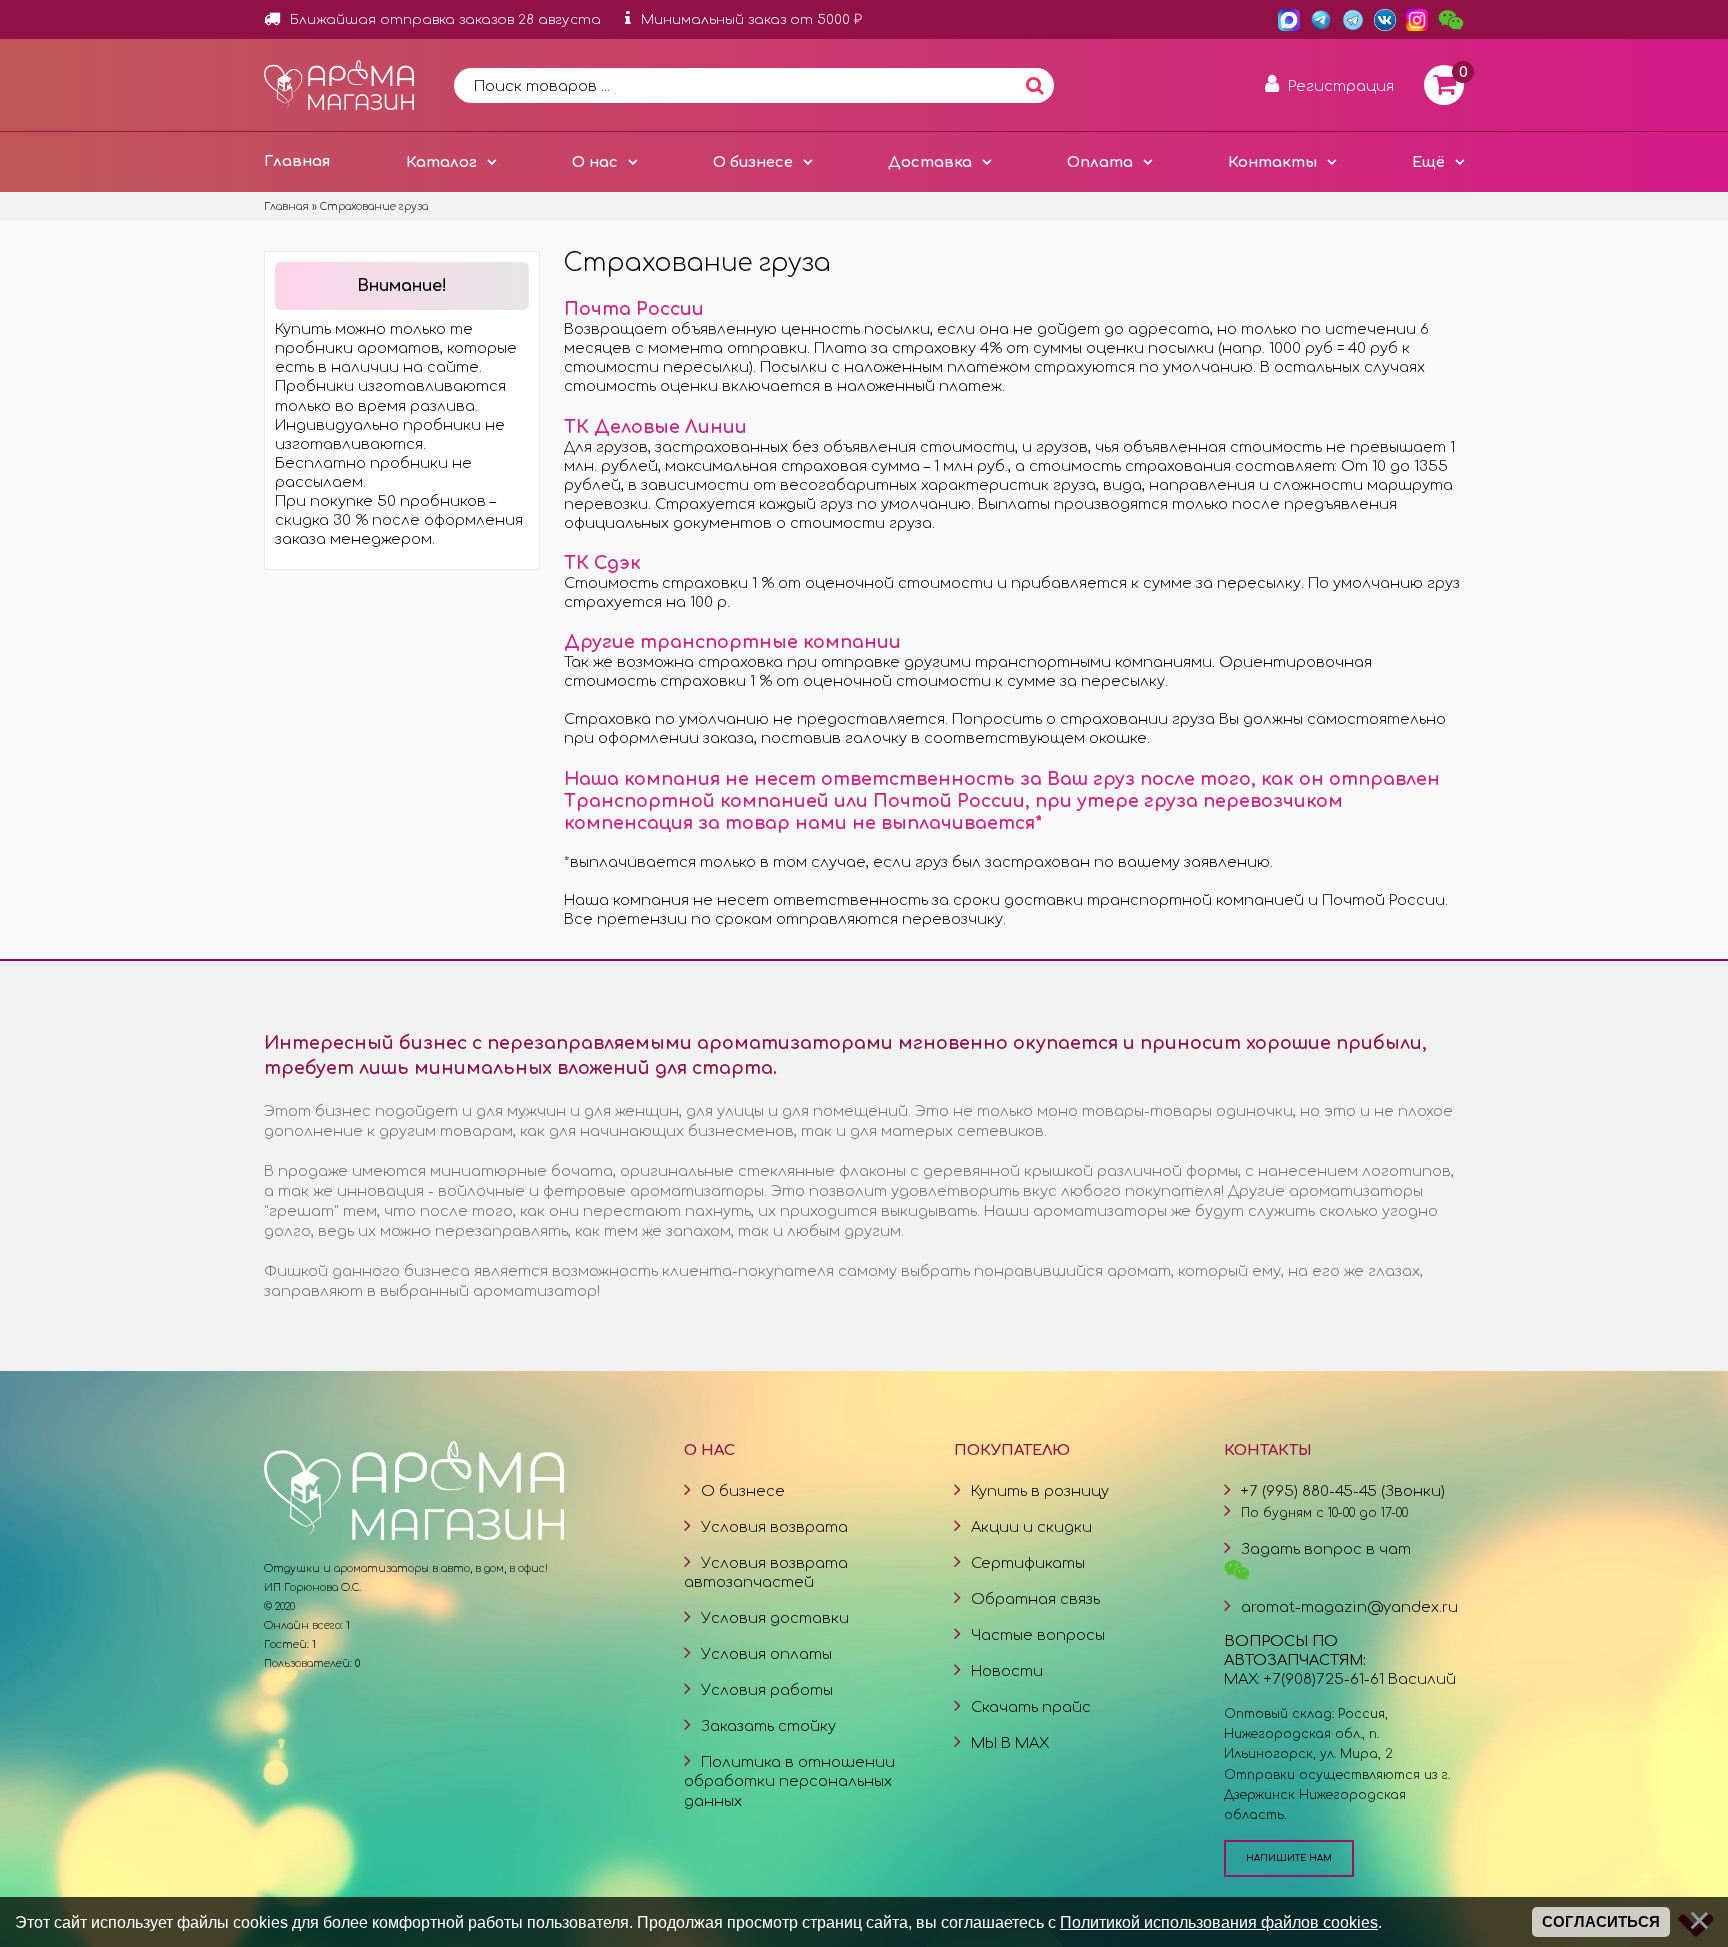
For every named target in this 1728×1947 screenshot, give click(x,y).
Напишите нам (1289, 1858)
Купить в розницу (1040, 1491)
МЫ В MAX (1010, 1743)
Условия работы (767, 1690)
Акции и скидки (1031, 1527)
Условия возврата (774, 1527)
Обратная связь (1035, 1599)
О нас (595, 162)
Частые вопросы (1038, 1635)
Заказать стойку (768, 1726)
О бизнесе (753, 162)
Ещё (1428, 162)
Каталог (441, 162)
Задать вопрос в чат (1326, 1549)
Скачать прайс (1031, 1707)
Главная (297, 161)
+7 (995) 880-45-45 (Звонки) (1343, 1491)
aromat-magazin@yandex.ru (1349, 1607)
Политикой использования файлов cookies (1219, 1922)
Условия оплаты (766, 1654)
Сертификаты (1028, 1563)
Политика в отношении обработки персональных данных (789, 1781)
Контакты (1272, 162)
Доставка (930, 162)
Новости (1007, 1671)
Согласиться (1601, 1922)
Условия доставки (775, 1618)
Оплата (1100, 162)
